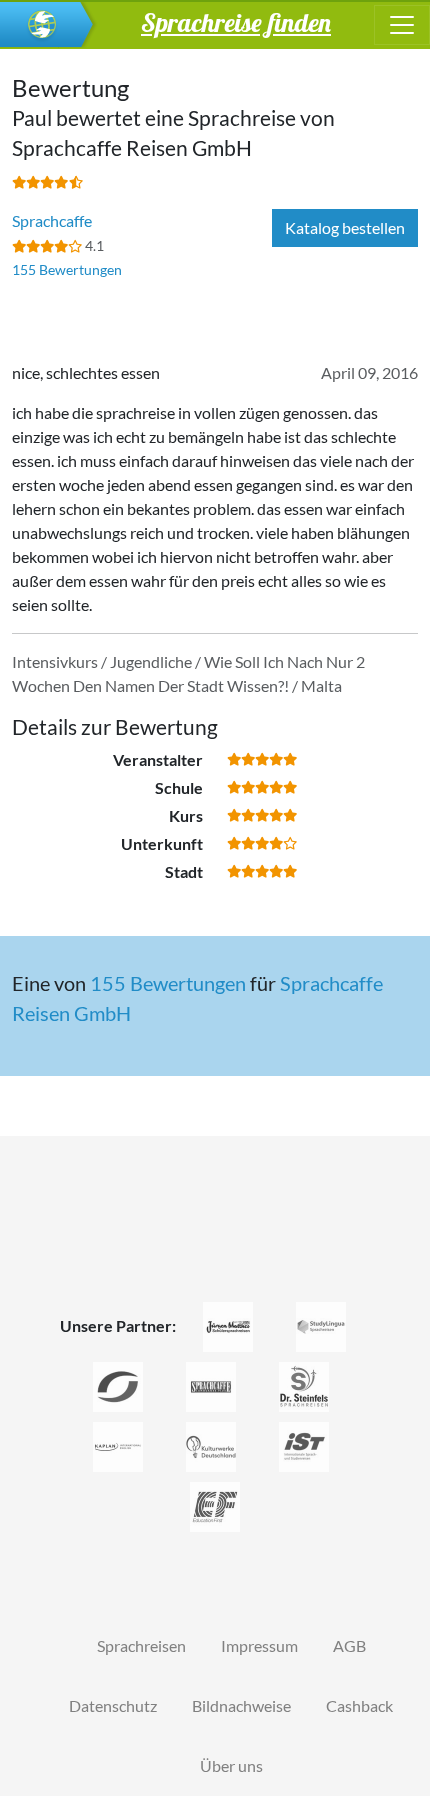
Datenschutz (113, 1705)
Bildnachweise (241, 1705)
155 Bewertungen (67, 269)
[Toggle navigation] (402, 25)
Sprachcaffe (52, 220)
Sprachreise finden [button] (236, 22)
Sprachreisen (141, 1645)
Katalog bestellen (345, 227)
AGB (349, 1645)
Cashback (359, 1705)
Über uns (231, 1765)
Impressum (259, 1645)
